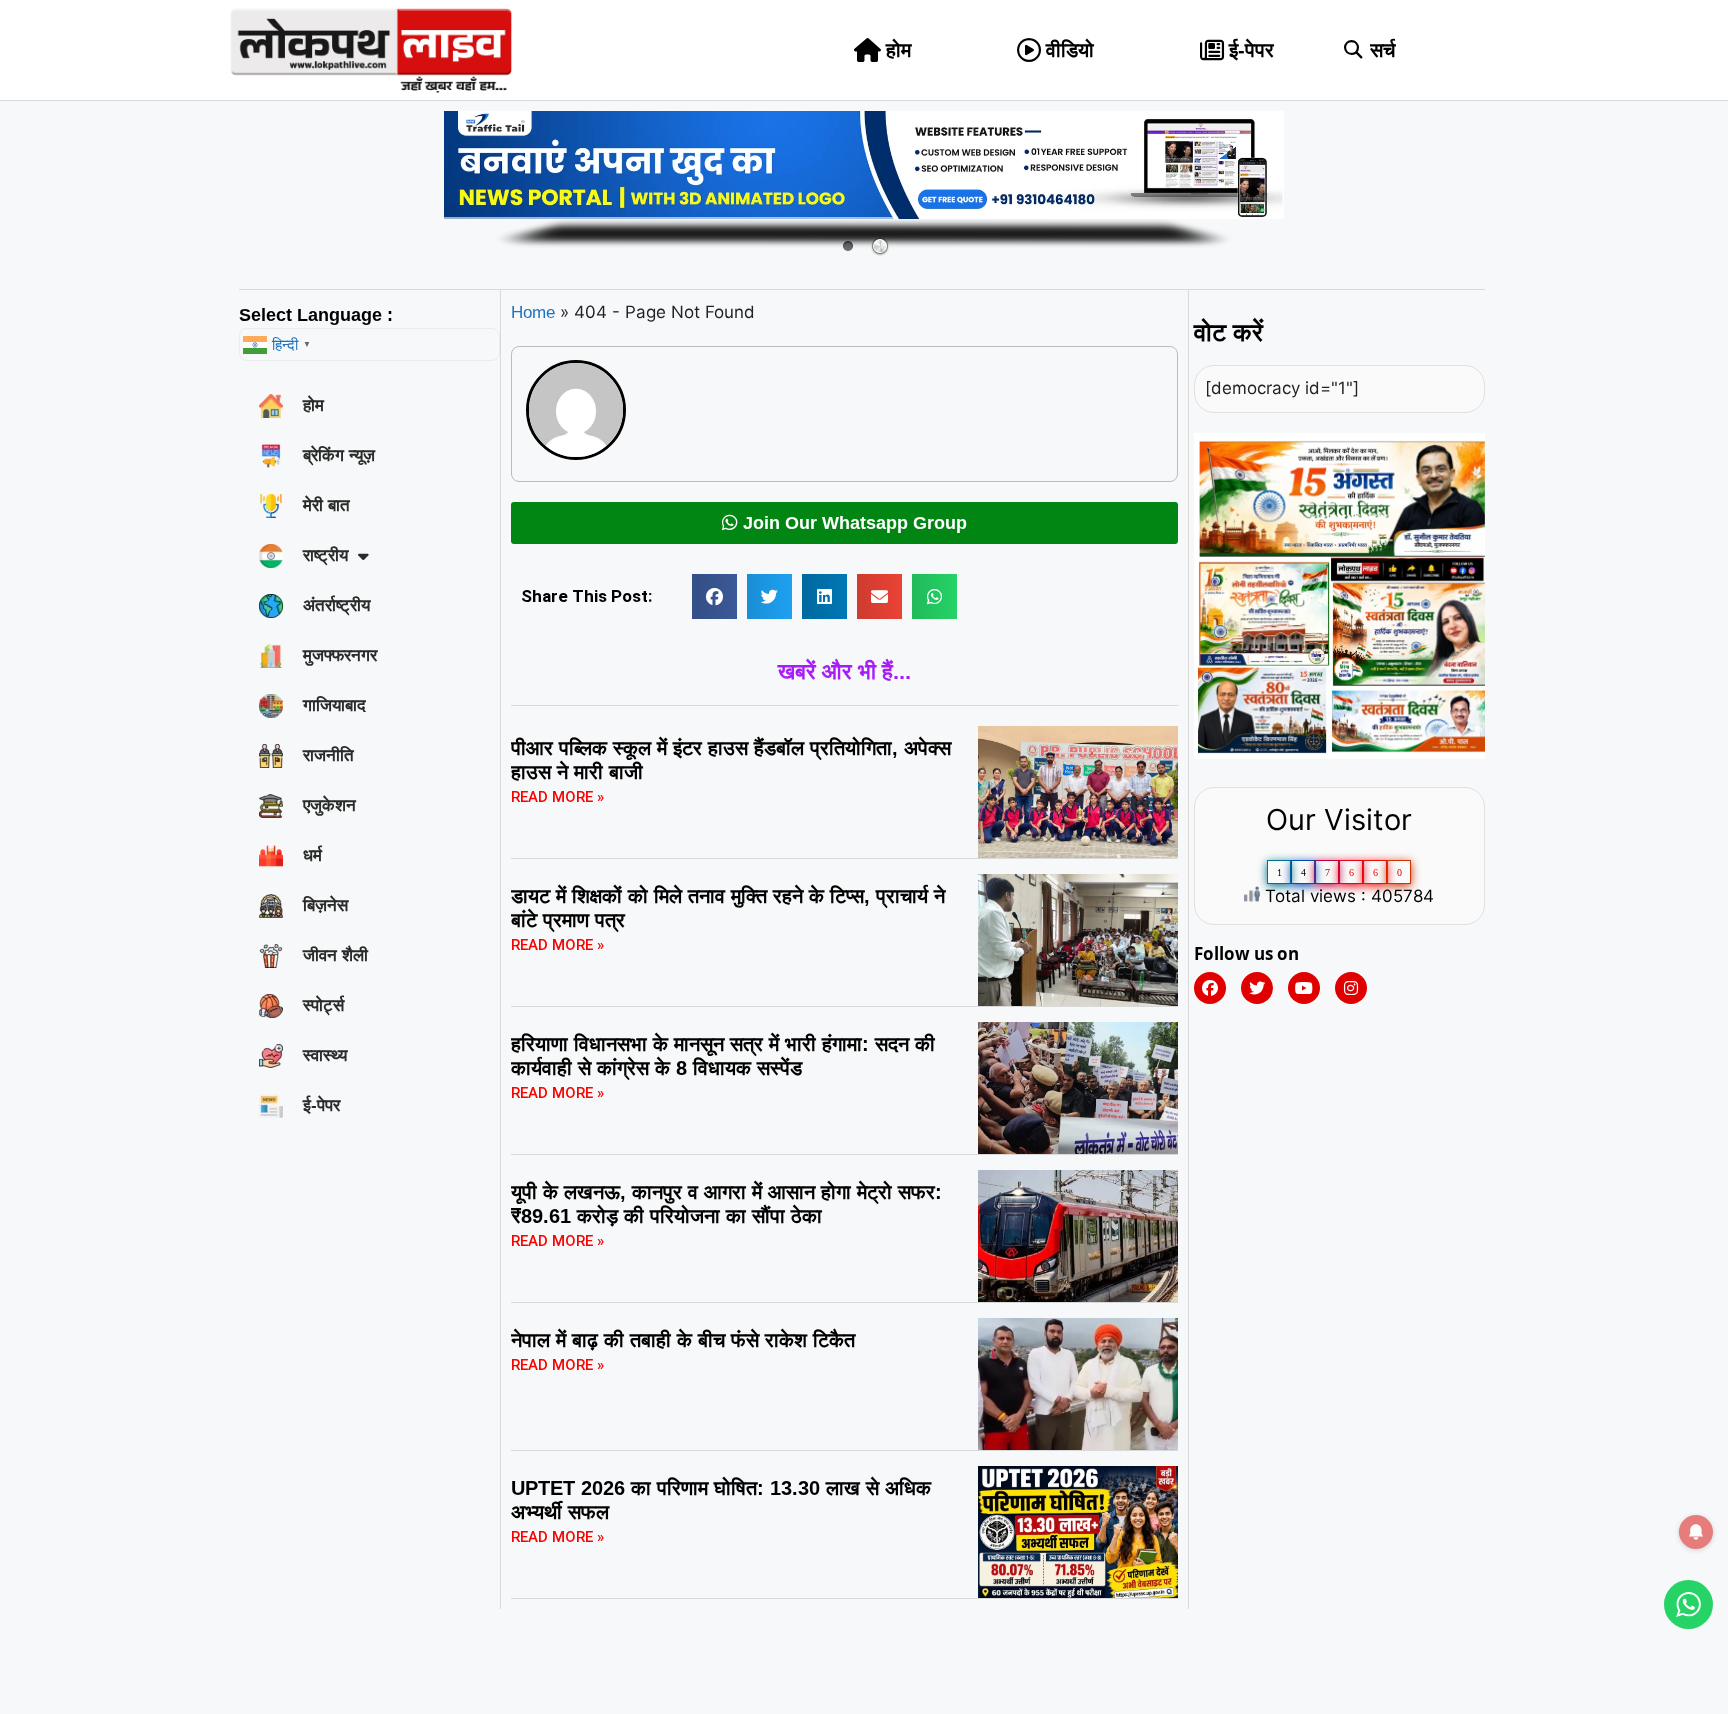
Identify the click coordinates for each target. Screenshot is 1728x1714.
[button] (1353, 50)
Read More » (557, 797)
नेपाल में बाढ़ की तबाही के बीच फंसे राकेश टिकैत (683, 1340)
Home (533, 312)
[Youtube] (1304, 988)
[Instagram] (1351, 988)
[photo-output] (1339, 753)
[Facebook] (1210, 988)
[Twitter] (1257, 988)
